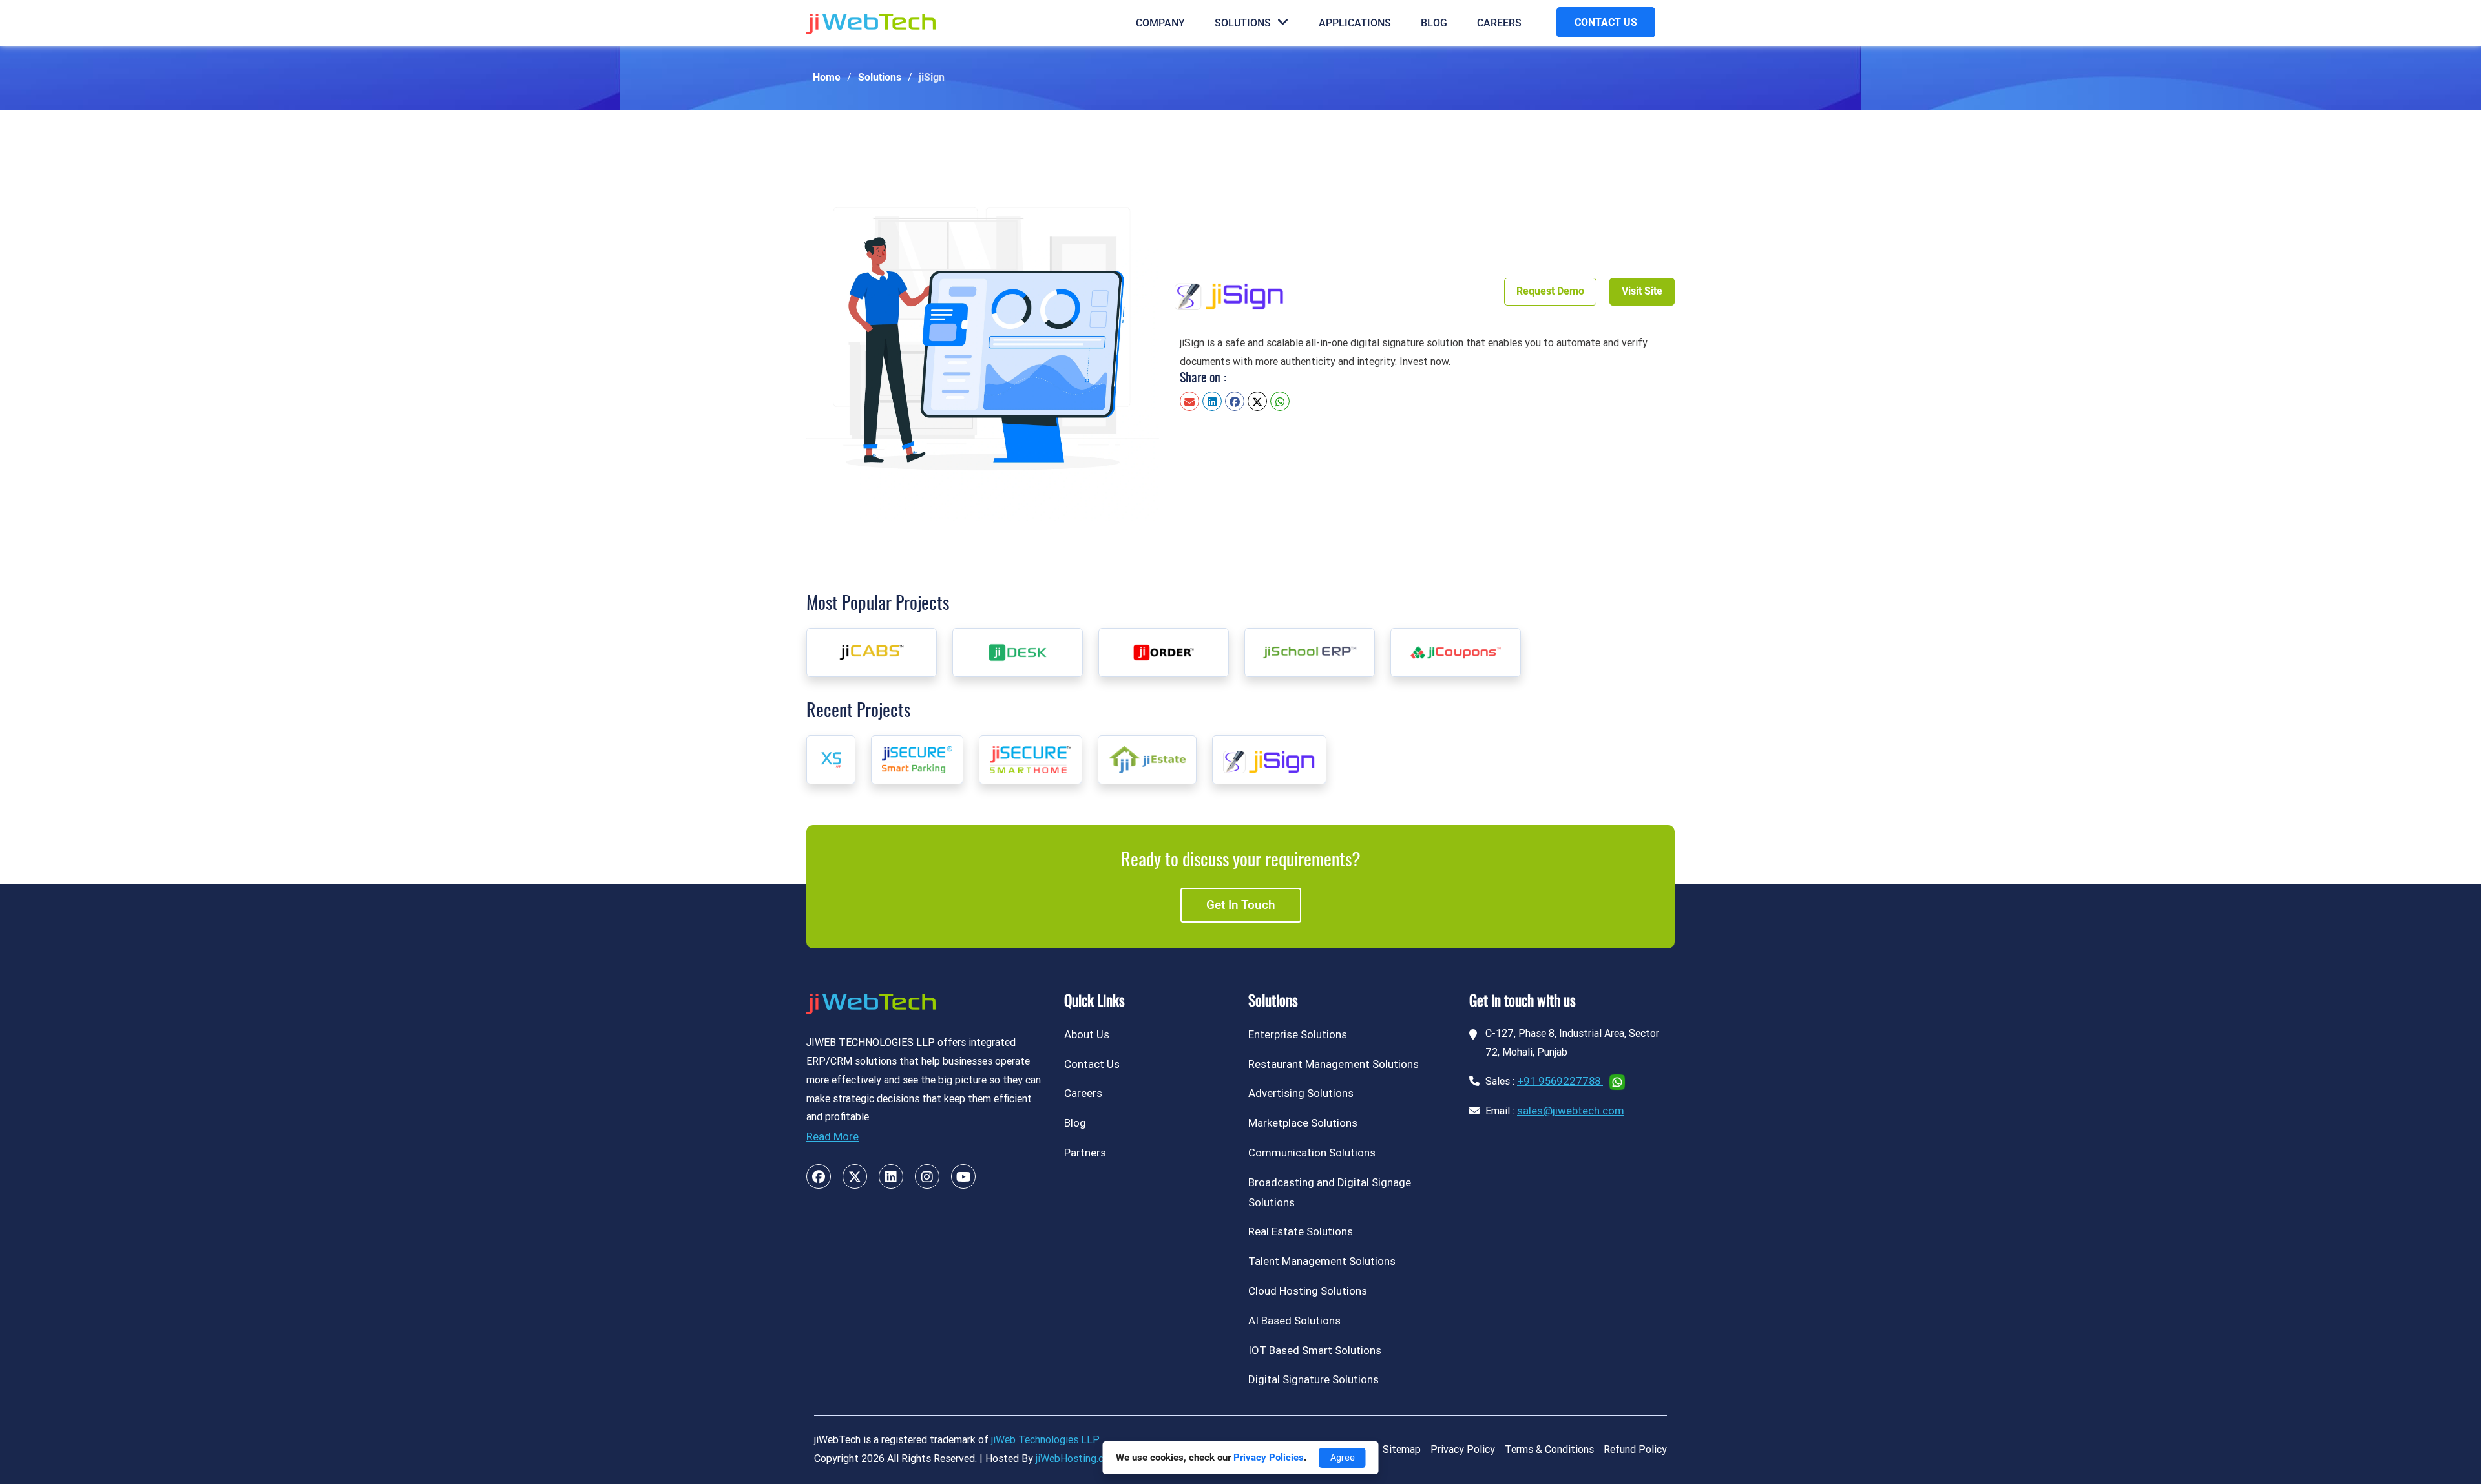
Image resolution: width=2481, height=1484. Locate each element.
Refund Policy (1635, 1449)
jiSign (932, 77)
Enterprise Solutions (1298, 1034)
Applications (1355, 23)
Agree (1343, 1458)
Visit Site (1642, 291)
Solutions (1243, 23)
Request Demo (1550, 291)
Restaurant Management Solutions (1334, 1064)
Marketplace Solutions (1303, 1123)
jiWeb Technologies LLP (1045, 1440)
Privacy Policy (1463, 1449)
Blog (1434, 23)
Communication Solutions (1312, 1153)
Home (827, 77)
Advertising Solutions (1301, 1093)
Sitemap (1402, 1449)
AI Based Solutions (1294, 1321)
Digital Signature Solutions (1314, 1379)
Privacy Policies (1269, 1458)
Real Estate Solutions (1301, 1231)
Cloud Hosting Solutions (1308, 1291)
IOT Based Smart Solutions (1315, 1350)
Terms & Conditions (1549, 1449)
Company (1160, 23)
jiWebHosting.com (1077, 1458)
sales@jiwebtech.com (1571, 1111)
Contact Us (1092, 1064)
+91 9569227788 (1560, 1081)
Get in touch (1241, 905)
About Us (1087, 1034)
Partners (1085, 1153)
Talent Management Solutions (1322, 1261)
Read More (832, 1136)
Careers (1499, 23)
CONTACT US (1606, 22)
